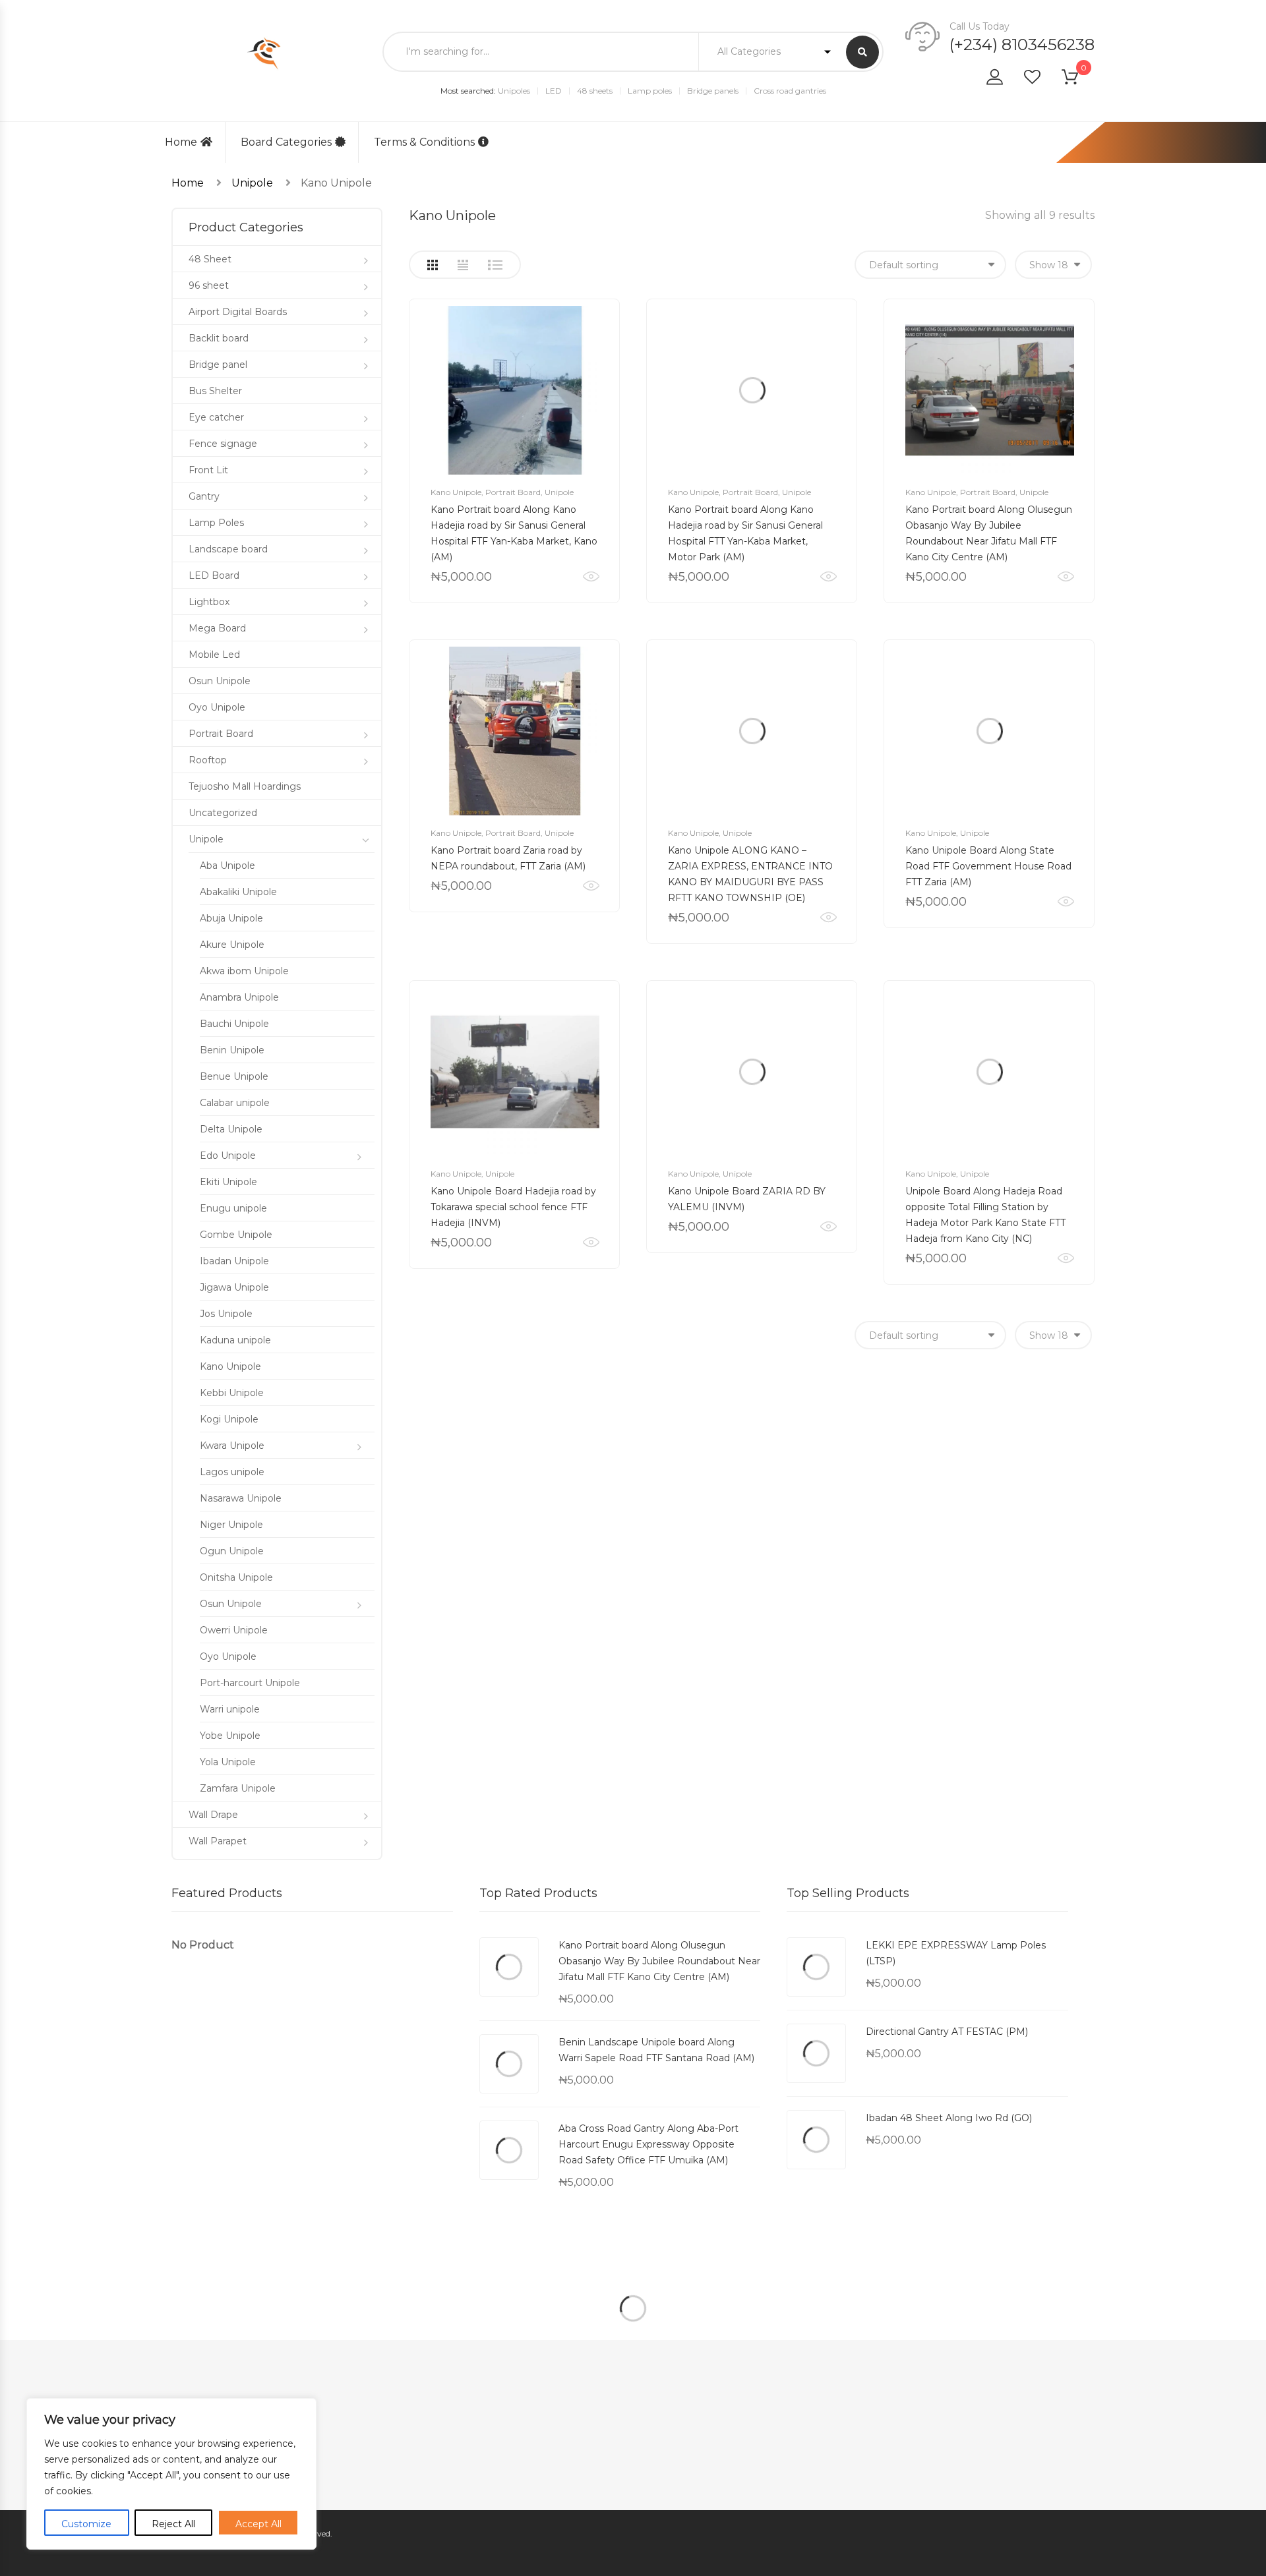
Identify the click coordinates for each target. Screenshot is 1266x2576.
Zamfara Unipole (238, 1788)
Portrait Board (513, 492)
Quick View (591, 577)
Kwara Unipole (232, 1446)
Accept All (258, 2524)
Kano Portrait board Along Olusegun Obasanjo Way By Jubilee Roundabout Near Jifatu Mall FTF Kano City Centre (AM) (659, 1961)
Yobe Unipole (230, 1736)
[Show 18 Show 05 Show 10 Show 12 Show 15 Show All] (1053, 265)
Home (181, 142)
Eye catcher (216, 417)
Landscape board (228, 549)
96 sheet (209, 285)
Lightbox (209, 602)
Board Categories (286, 142)
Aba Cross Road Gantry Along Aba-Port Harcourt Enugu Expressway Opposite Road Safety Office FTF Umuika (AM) (648, 2144)
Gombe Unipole (236, 1235)
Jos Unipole (226, 1314)
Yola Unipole (228, 1762)
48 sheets (595, 91)
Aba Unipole (227, 865)
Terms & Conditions (424, 142)
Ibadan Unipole (234, 1261)
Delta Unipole (231, 1129)
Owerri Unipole (234, 1630)
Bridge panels (713, 91)
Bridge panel (218, 365)
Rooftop (208, 760)
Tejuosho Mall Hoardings (245, 786)
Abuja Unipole (231, 918)
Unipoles (514, 91)
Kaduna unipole (235, 1340)
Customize (86, 2524)
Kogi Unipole (229, 1419)
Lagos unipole (232, 1472)
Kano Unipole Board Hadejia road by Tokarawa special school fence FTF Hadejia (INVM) (513, 1207)
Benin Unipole (232, 1050)
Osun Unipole (220, 681)
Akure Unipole (232, 945)
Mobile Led (214, 655)
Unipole (252, 183)
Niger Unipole (231, 1525)
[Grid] (433, 265)
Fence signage (223, 444)
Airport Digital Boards (238, 312)
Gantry (204, 496)
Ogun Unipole (232, 1551)
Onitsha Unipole (236, 1577)
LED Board (214, 575)
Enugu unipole (233, 1208)
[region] (171, 2474)
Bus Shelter (215, 391)
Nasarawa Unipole (241, 1498)
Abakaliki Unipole (238, 892)
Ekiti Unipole (228, 1182)
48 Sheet (210, 259)
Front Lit (208, 470)
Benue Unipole (234, 1076)
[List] (495, 265)
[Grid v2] (463, 265)
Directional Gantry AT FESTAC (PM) (947, 2032)
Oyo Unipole (217, 707)
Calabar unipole (235, 1103)
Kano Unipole (456, 492)
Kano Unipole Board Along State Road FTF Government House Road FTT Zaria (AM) (988, 866)
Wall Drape (213, 1815)
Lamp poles (650, 91)
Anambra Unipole (239, 997)
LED (554, 91)
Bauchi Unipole (234, 1024)
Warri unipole (230, 1709)
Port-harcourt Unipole (250, 1683)
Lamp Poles (216, 523)
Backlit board (219, 338)
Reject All (173, 2524)
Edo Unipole (228, 1156)
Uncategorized (223, 813)
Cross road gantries (790, 91)
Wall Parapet (218, 1841)
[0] (1078, 79)
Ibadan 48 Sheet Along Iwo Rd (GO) (949, 2118)
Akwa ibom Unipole (244, 971)
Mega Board (217, 628)
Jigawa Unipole (234, 1287)
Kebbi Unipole (232, 1393)
